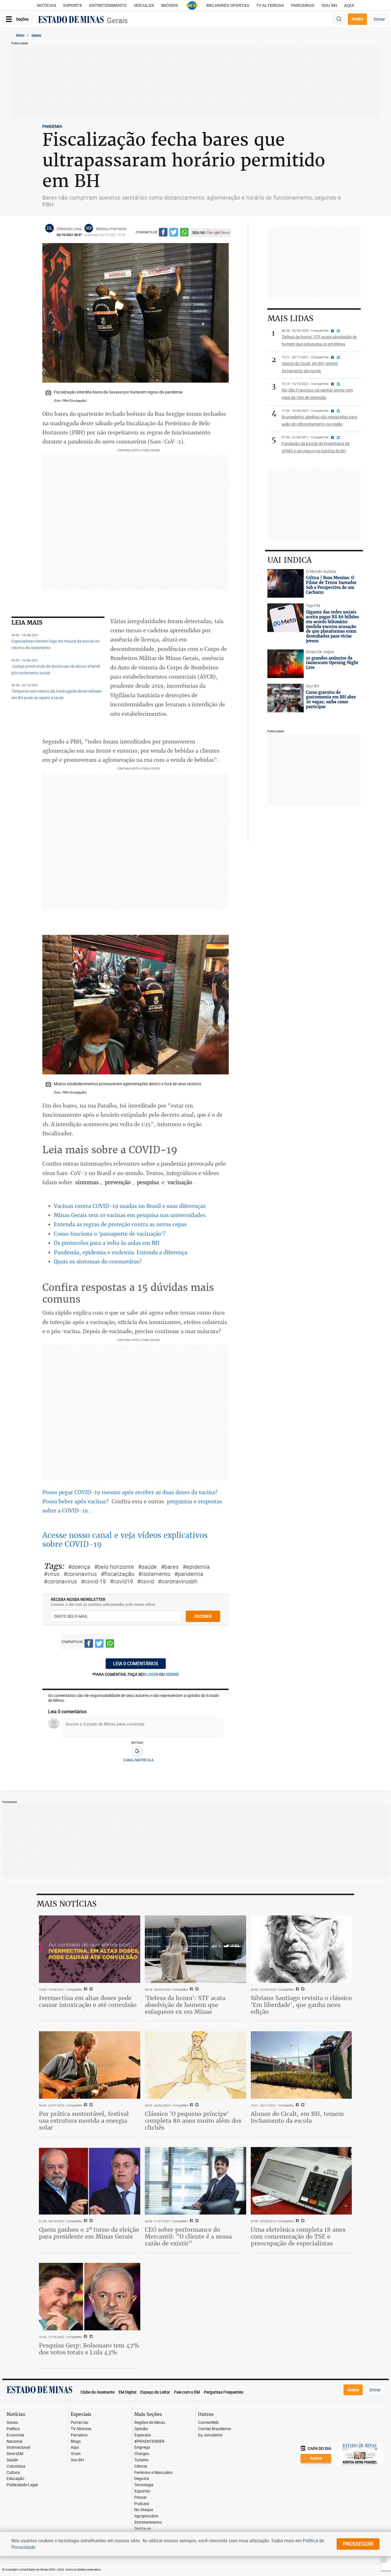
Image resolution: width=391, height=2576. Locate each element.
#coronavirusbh (178, 1581)
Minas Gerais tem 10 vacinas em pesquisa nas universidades (130, 1215)
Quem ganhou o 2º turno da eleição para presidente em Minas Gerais (89, 2233)
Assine (357, 19)
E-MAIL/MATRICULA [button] (139, 1760)
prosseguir (358, 2544)
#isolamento (154, 1574)
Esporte (73, 5)
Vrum (76, 2454)
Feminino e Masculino (153, 2473)
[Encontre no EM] (339, 19)
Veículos (144, 5)
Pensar (141, 2498)
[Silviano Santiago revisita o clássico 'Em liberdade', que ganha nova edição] (301, 1949)
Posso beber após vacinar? (76, 1501)
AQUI (349, 5)
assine (172, 1674)
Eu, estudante (210, 2435)
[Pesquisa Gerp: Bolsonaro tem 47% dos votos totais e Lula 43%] (90, 2297)
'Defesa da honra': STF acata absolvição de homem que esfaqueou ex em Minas (185, 2005)
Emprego (142, 2447)
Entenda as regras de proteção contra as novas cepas (120, 1224)
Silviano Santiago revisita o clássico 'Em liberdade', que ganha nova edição (301, 2005)
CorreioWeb (208, 2423)
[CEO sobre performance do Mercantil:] (195, 2181)
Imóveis (169, 5)
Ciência (141, 2466)
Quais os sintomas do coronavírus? (98, 1261)
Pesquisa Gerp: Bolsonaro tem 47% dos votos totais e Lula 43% (89, 2349)
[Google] (137, 1751)
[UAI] (192, 5)
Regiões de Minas (150, 2423)
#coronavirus (60, 1581)
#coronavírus (80, 1574)
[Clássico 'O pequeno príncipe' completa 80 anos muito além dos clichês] (195, 2065)
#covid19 (122, 1581)
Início (20, 35)
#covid (146, 1581)
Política (13, 2429)
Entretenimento (108, 5)
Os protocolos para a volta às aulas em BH (107, 1243)
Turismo (141, 2460)
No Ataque (144, 2510)
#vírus (52, 1574)
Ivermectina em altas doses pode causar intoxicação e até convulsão (88, 2001)
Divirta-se (143, 2529)
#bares (170, 1567)
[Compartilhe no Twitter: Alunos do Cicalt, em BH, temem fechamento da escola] (302, 2105)
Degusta (142, 2479)
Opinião (141, 2429)
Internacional (18, 2447)
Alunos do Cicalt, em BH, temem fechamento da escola (297, 2117)
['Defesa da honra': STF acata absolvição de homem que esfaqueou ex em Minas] (195, 1949)
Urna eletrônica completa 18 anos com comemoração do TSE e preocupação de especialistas (298, 2236)
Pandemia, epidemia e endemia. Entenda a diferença (121, 1252)
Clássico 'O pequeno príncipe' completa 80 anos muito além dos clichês (193, 2121)
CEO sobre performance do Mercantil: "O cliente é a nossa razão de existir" (188, 2236)
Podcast (142, 2504)
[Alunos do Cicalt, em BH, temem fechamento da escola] (301, 2065)
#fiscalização (118, 1574)
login (153, 1674)
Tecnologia (144, 2485)
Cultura (13, 2473)
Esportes (142, 2491)
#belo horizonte (114, 1567)
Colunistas (16, 2466)
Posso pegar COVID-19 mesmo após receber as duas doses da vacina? (131, 1492)
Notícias (47, 5)
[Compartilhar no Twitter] (174, 233)
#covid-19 (93, 1581)
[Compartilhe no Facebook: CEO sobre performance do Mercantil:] (191, 2221)
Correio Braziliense (215, 2429)
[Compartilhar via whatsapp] (184, 233)
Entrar (379, 19)
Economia (15, 2435)
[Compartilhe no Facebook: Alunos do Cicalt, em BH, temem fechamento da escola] (297, 2105)
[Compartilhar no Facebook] (163, 233)
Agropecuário (146, 2516)
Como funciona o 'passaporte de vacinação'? (110, 1234)
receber (203, 1616)
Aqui (75, 2447)
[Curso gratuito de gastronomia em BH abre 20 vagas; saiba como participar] (285, 698)
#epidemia (196, 1567)
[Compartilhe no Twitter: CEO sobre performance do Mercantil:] (196, 2221)
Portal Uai (79, 2423)
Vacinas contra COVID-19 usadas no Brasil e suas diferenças (130, 1206)
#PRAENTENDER (149, 2441)
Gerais (117, 20)
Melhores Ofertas (228, 5)
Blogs (76, 2441)
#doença (79, 1567)
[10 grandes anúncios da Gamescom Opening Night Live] (285, 664)
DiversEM (15, 2454)
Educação (15, 2479)
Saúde (12, 2460)
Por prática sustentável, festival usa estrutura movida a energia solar (84, 2121)
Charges (142, 2454)
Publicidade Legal (22, 2485)
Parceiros (303, 5)
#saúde (147, 1567)
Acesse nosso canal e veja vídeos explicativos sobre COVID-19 (125, 1540)
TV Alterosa (270, 5)
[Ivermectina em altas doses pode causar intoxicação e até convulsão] (90, 1949)
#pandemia (189, 1574)
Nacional (14, 2441)
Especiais (143, 2435)
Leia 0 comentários (136, 1663)
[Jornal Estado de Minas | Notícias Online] (71, 20)
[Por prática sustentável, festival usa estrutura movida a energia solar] (90, 2065)
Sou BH (329, 5)
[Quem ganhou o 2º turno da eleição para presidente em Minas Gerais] (90, 2181)
